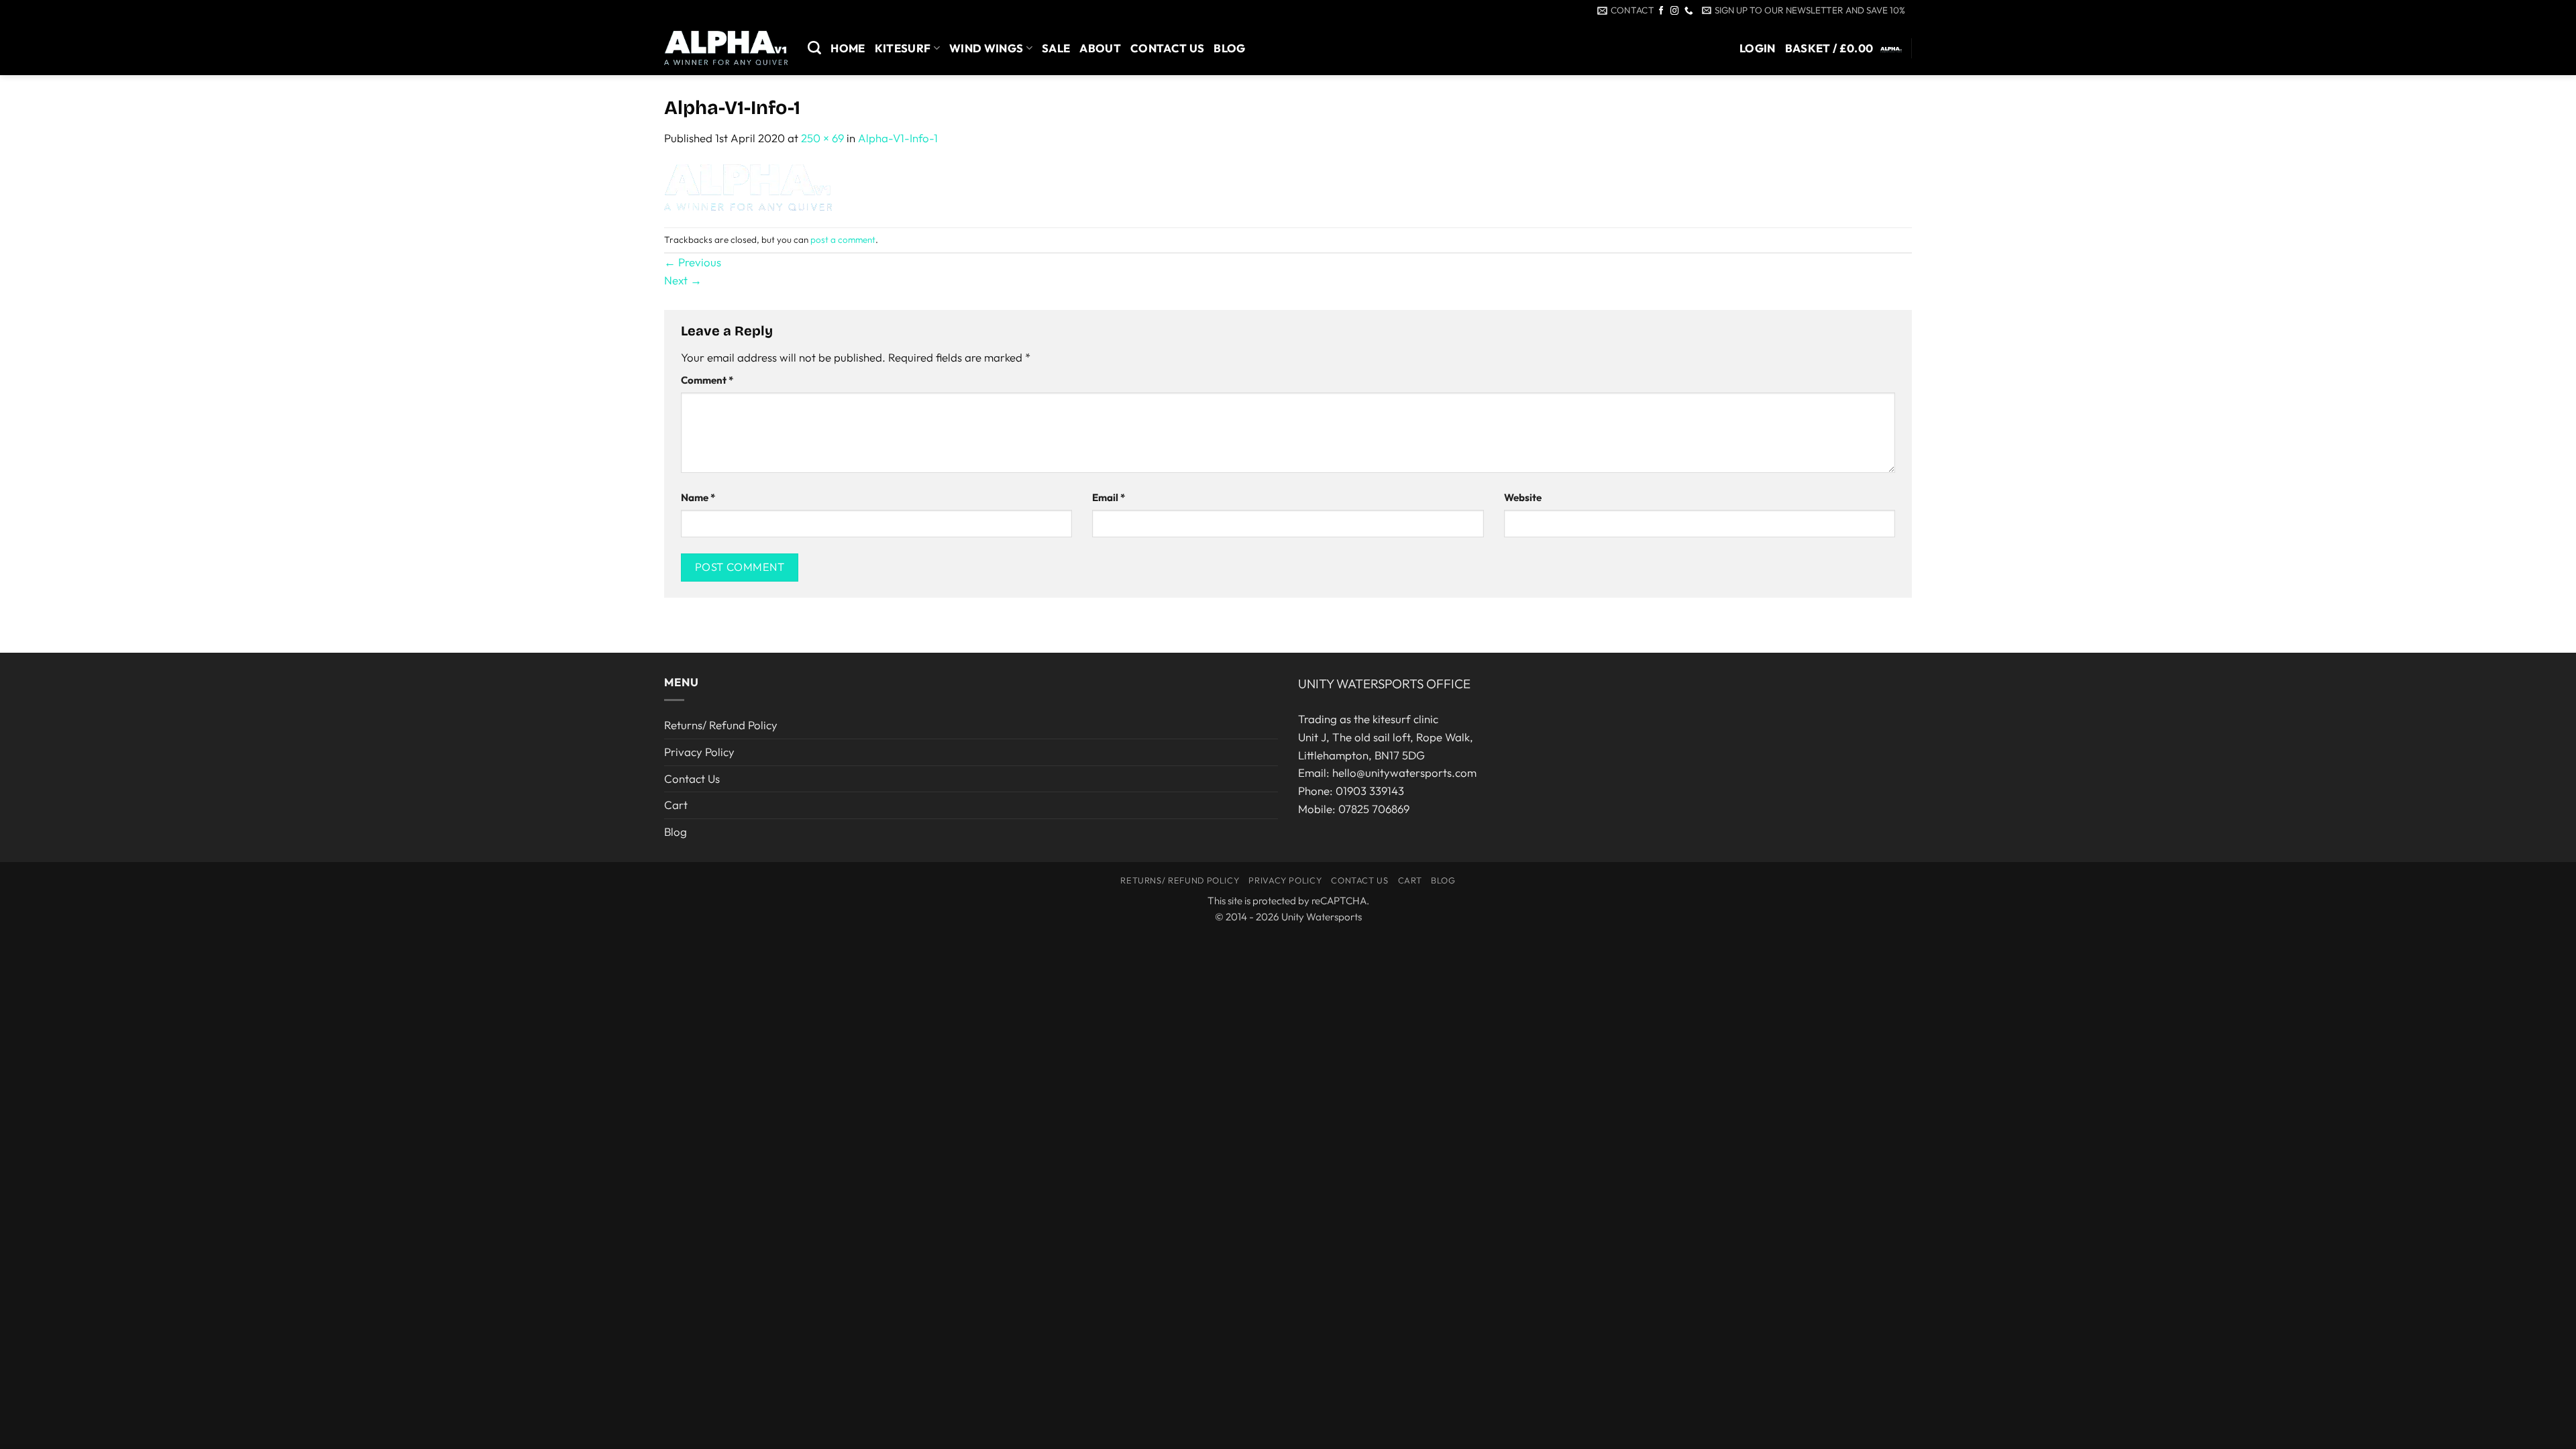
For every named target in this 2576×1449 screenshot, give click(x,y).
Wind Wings (986, 48)
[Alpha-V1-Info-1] (748, 185)
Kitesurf (903, 48)
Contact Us (1167, 48)
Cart (676, 805)
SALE (1056, 48)
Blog (1229, 48)
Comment (707, 380)
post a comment (843, 239)
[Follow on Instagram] (1675, 11)
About (1100, 48)
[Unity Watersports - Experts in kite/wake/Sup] (726, 48)
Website (1523, 497)
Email (1109, 497)
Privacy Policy (699, 752)
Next (683, 280)
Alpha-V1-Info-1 (898, 138)
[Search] (814, 48)
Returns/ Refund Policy (721, 725)
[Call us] (1689, 11)
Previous (693, 262)
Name (698, 497)
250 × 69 (822, 138)
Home (848, 48)
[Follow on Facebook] (1661, 11)
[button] (1804, 10)
